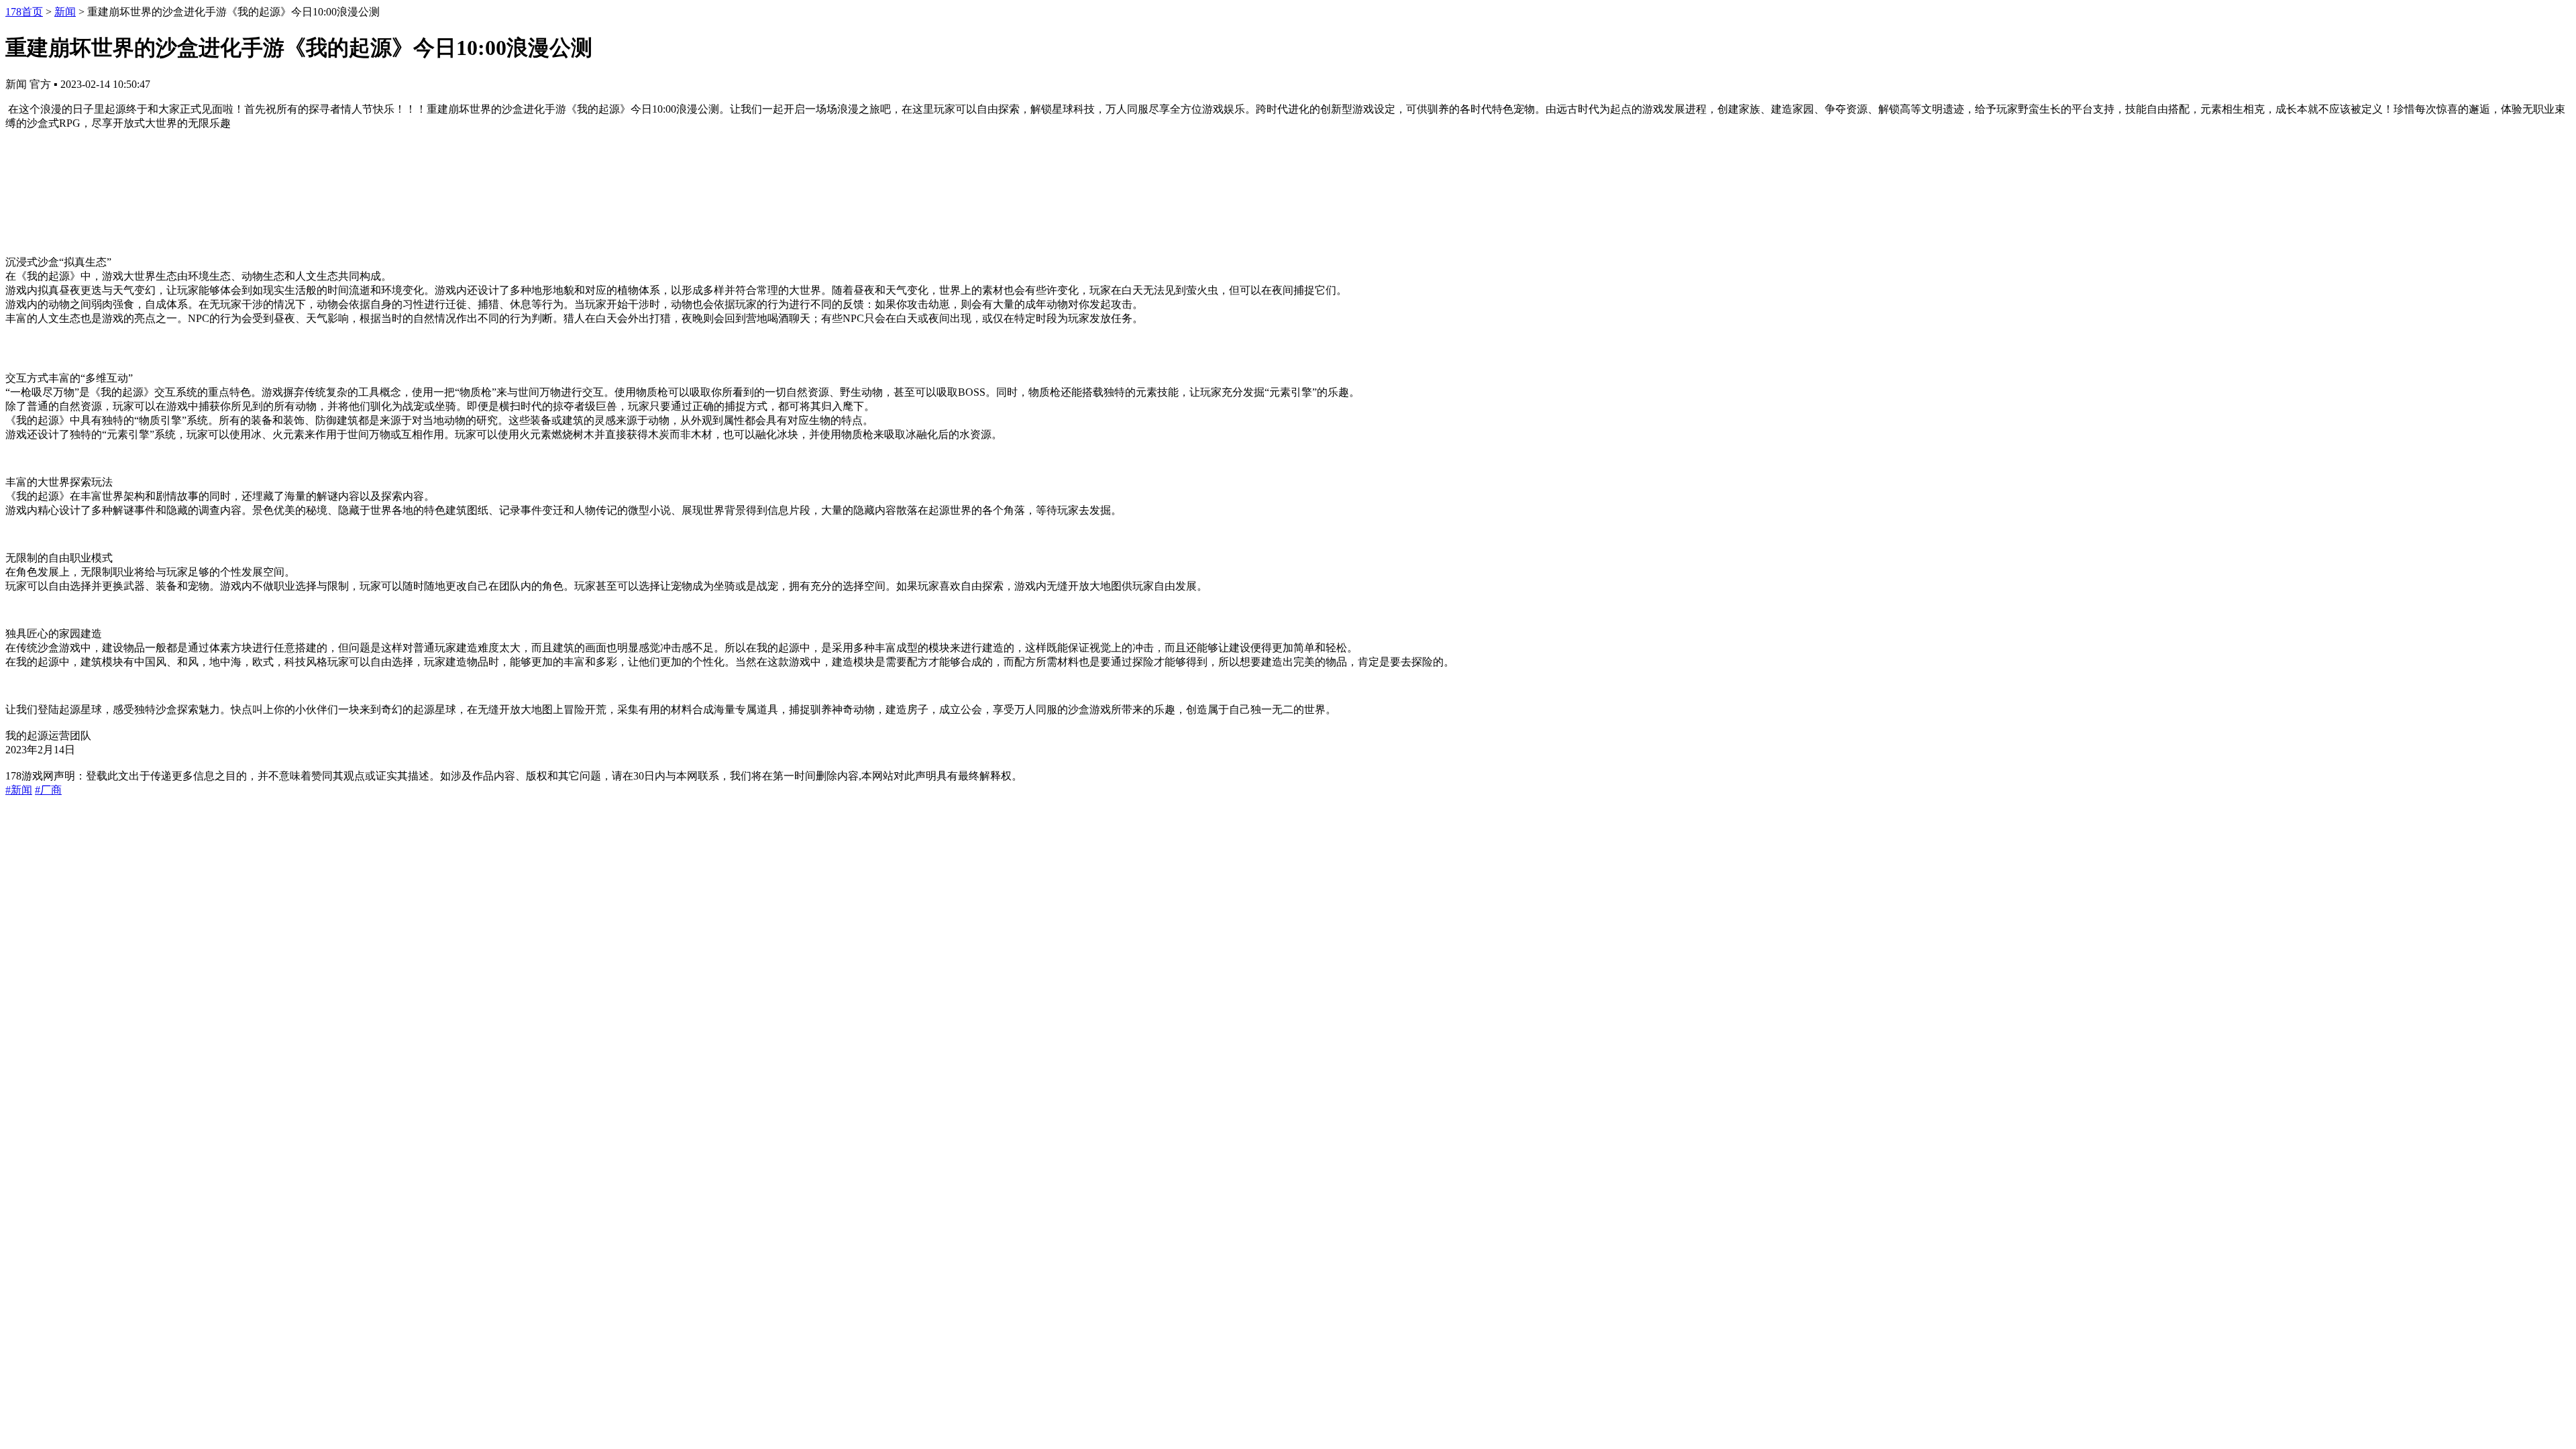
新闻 (65, 12)
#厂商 (48, 790)
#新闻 (19, 790)
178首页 (24, 12)
